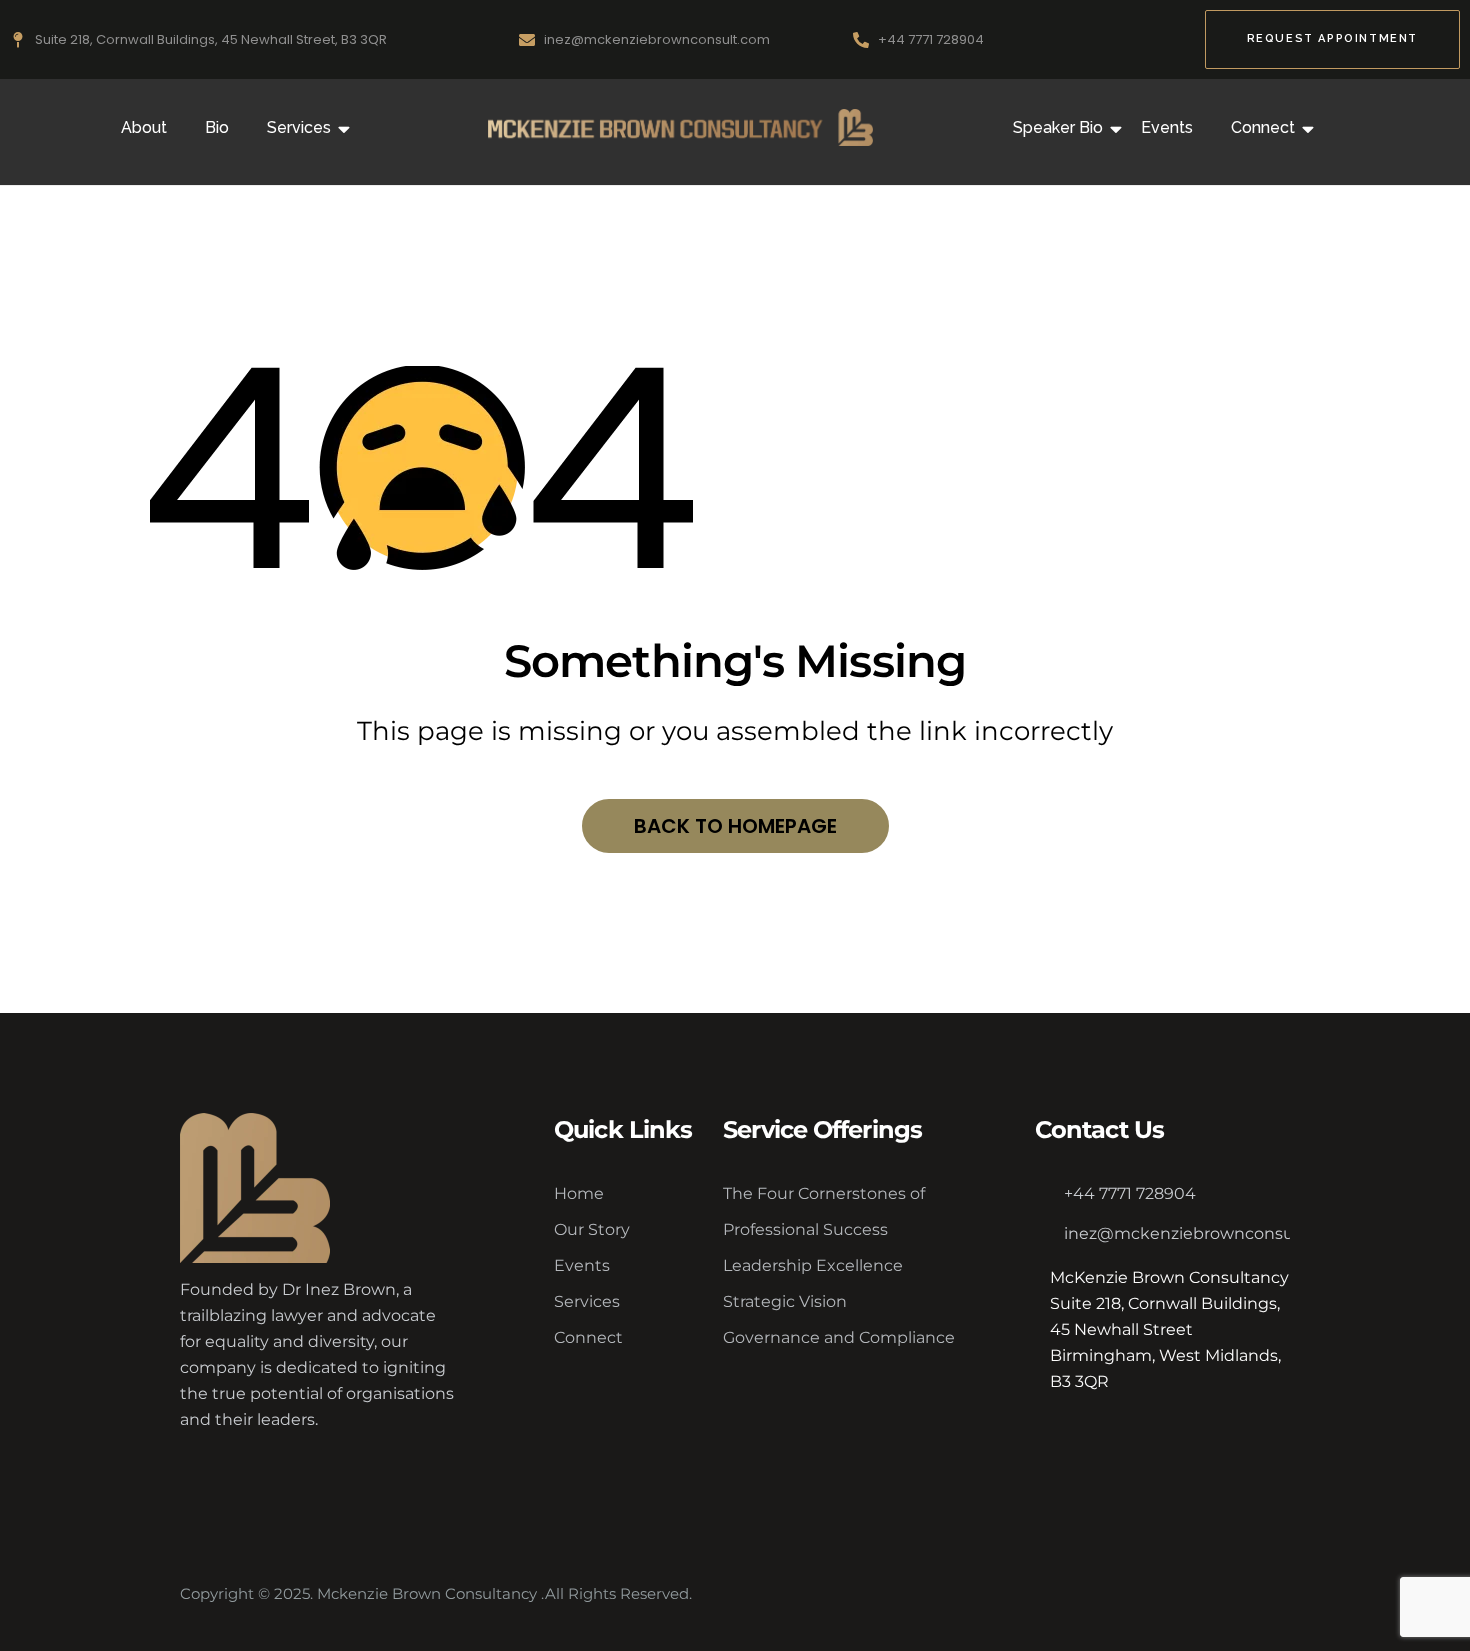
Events (1167, 127)
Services (299, 127)
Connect (1263, 127)
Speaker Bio (1058, 127)
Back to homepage (735, 826)
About (144, 127)
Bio (217, 127)
